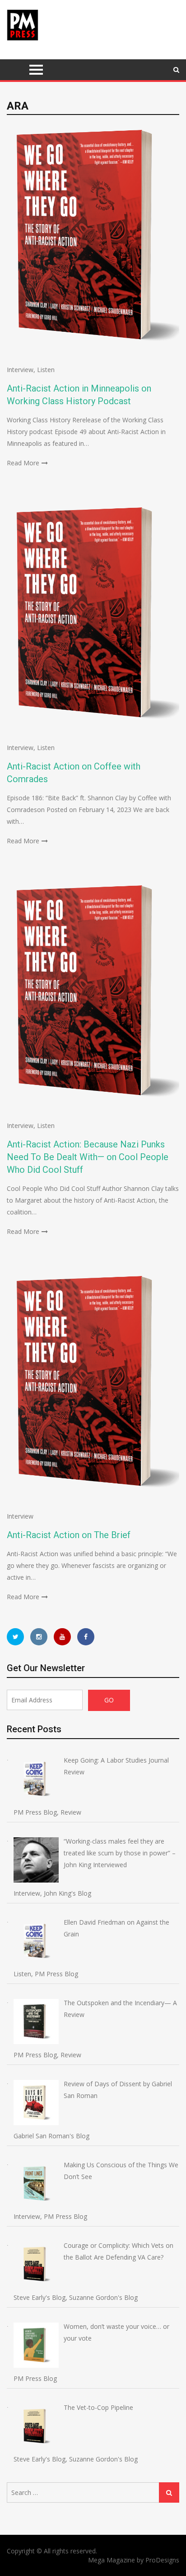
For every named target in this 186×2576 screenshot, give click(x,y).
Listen (46, 370)
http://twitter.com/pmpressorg (15, 1637)
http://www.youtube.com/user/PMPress (62, 1637)
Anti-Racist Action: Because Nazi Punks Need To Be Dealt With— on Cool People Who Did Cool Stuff (88, 1157)
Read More (23, 463)
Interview (20, 370)
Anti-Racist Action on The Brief (69, 1535)
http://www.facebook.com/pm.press (86, 1637)
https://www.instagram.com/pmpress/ (39, 1637)
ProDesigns (162, 2560)
